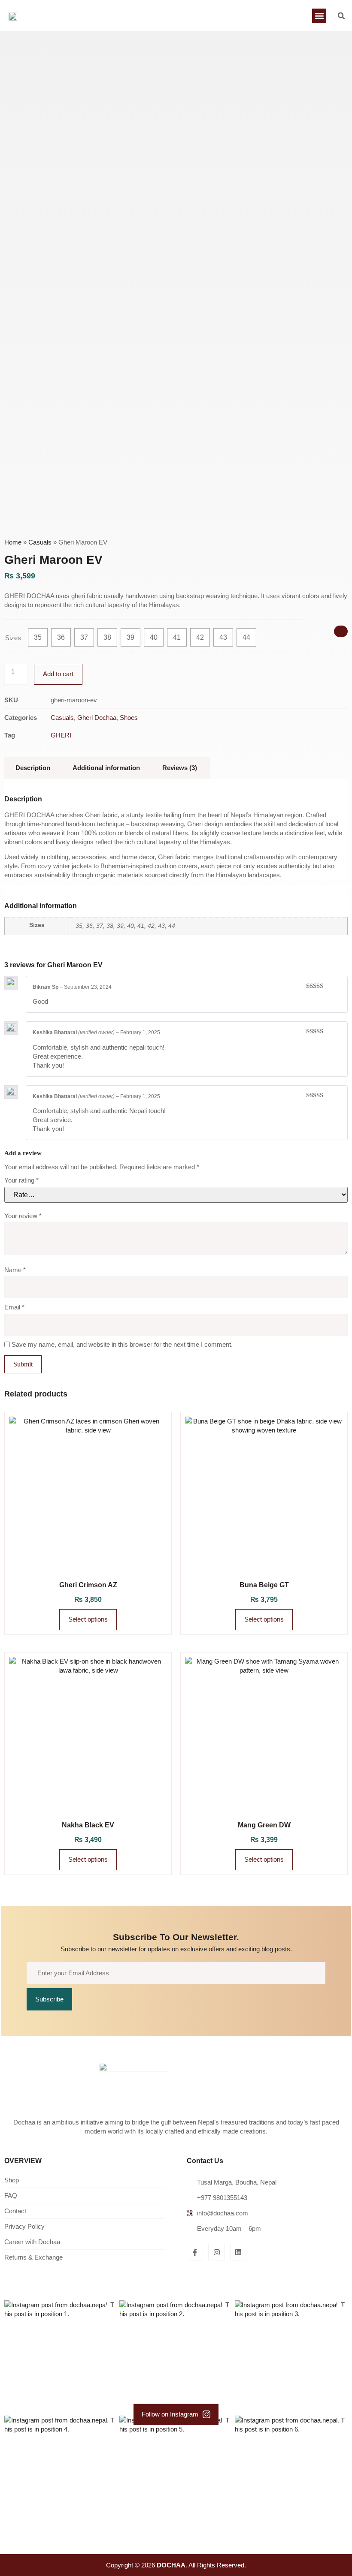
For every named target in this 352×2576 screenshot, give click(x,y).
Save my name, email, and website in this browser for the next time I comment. (122, 1344)
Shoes (129, 718)
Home (13, 542)
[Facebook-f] (195, 2252)
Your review (23, 1216)
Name (15, 1270)
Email (14, 1307)
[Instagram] (216, 2252)
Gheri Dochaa (97, 718)
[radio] (38, 637)
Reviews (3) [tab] (180, 768)
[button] (319, 16)
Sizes (13, 638)
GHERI (61, 735)
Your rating (21, 1180)
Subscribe (49, 1999)
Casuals (40, 542)
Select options (88, 1619)
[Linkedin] (238, 2252)
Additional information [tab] (106, 768)
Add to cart (58, 674)
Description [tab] (33, 768)
